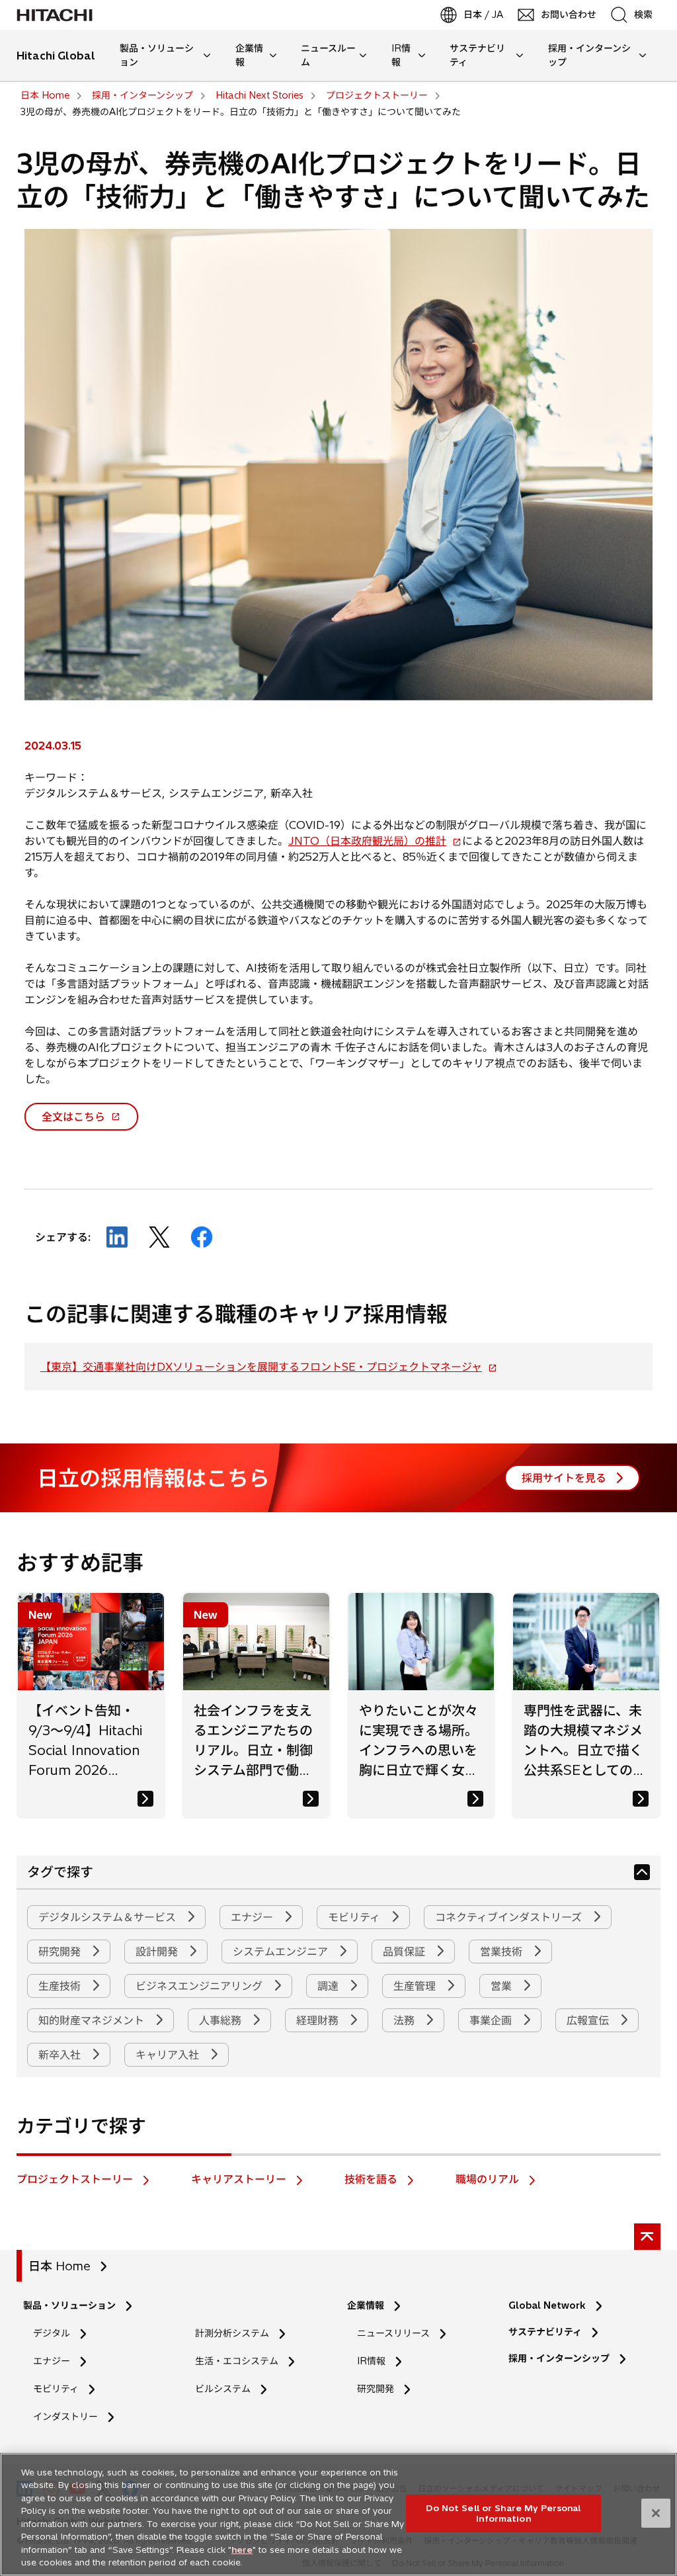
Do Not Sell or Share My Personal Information (503, 2513)
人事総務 (222, 2020)
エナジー (254, 1917)
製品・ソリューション (69, 2305)
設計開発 (158, 1952)
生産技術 (61, 1986)
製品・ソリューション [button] (157, 55)
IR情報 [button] (401, 55)
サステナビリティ (545, 2332)
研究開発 (61, 1952)
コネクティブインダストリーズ (510, 1917)
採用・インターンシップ (559, 2358)
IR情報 (371, 2361)
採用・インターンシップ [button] (589, 55)
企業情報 (366, 2305)
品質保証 (406, 1952)
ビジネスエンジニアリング (201, 1986)
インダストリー (65, 2417)
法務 (406, 2020)
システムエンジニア (282, 1952)
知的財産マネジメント (93, 2020)
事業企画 (492, 2020)
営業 (503, 1986)
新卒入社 (61, 2055)
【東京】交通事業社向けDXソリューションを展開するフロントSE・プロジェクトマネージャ (266, 1367)
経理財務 (319, 2020)
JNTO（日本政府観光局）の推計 (372, 841)
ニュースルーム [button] (328, 55)
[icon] (642, 1872)
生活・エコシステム (237, 2361)
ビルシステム (223, 2389)
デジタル (52, 2333)
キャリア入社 (169, 2055)
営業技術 (503, 1952)
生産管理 (416, 1986)
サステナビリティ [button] (477, 55)
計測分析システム (232, 2333)
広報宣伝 (589, 2020)
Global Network (547, 2305)
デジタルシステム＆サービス (109, 1917)
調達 (330, 1986)
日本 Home (60, 2266)
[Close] (656, 2513)
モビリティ (356, 1917)
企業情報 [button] (249, 55)
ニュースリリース (398, 2334)
